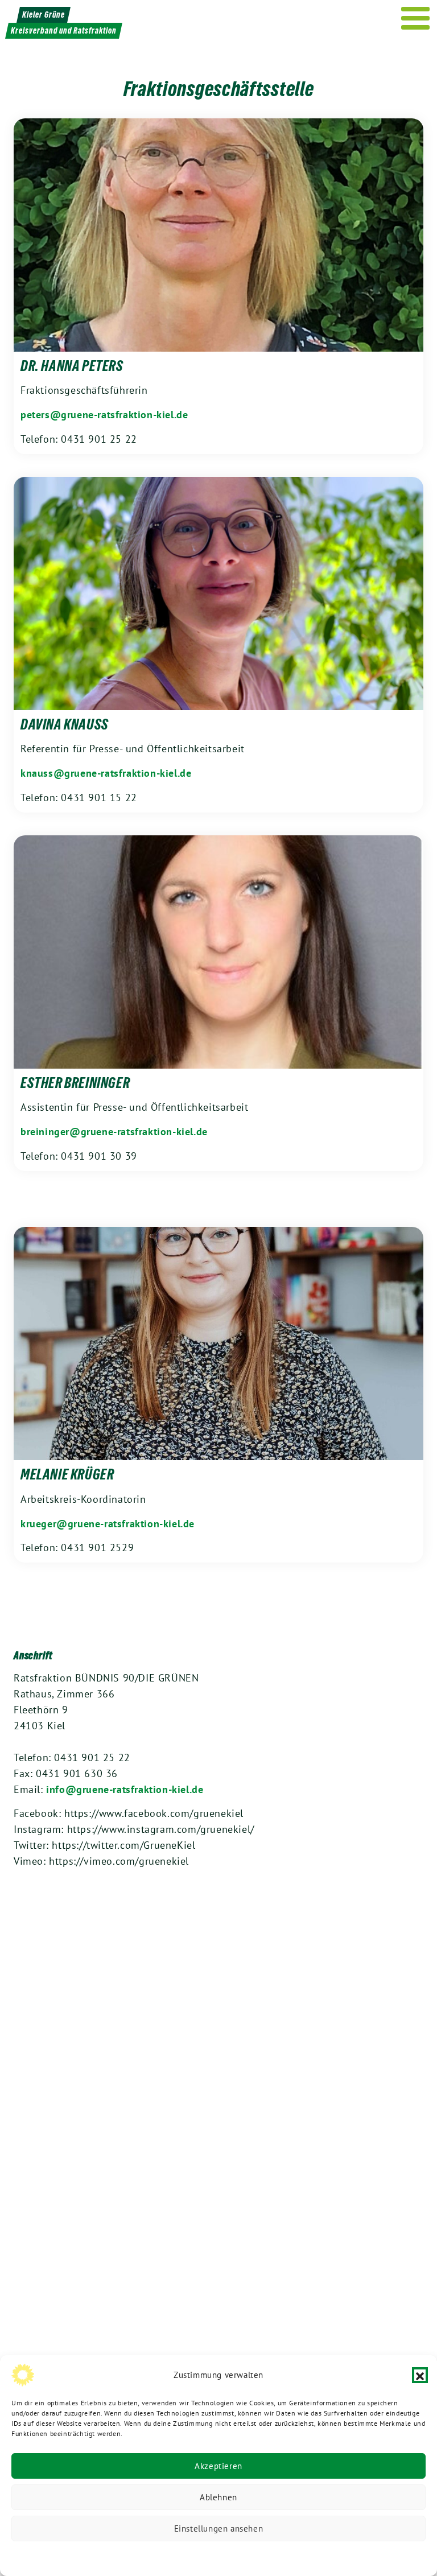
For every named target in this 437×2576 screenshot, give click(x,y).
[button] (420, 2375)
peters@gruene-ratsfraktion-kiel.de (104, 415)
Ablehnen (218, 2497)
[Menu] (416, 18)
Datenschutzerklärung (160, 2556)
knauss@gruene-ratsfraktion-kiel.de (106, 773)
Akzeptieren (218, 2466)
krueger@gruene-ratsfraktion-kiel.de (108, 1524)
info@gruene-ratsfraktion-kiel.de (125, 1789)
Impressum (295, 2556)
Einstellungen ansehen (219, 2528)
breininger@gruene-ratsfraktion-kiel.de (114, 1132)
